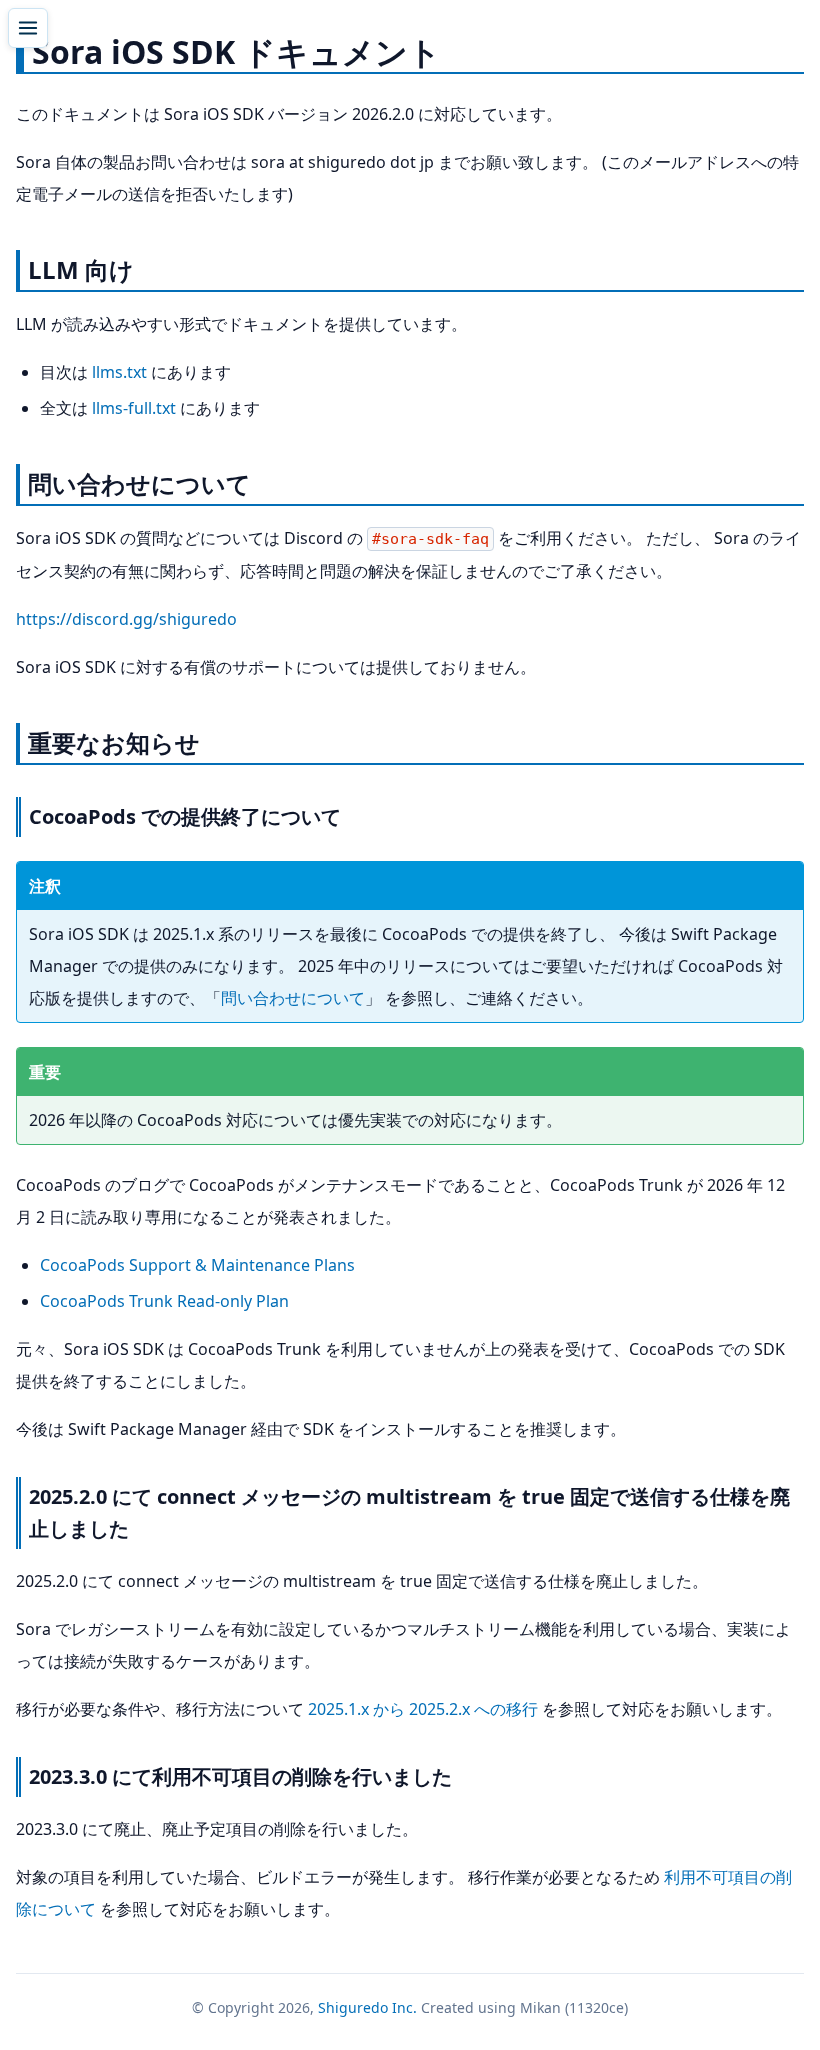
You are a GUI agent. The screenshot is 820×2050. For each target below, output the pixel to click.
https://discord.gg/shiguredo (126, 619)
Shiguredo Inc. (367, 2007)
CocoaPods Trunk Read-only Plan (164, 1301)
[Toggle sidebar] (28, 28)
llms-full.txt (134, 408)
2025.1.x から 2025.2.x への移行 (423, 1709)
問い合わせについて (293, 998)
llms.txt (119, 372)
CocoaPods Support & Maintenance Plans (197, 1265)
